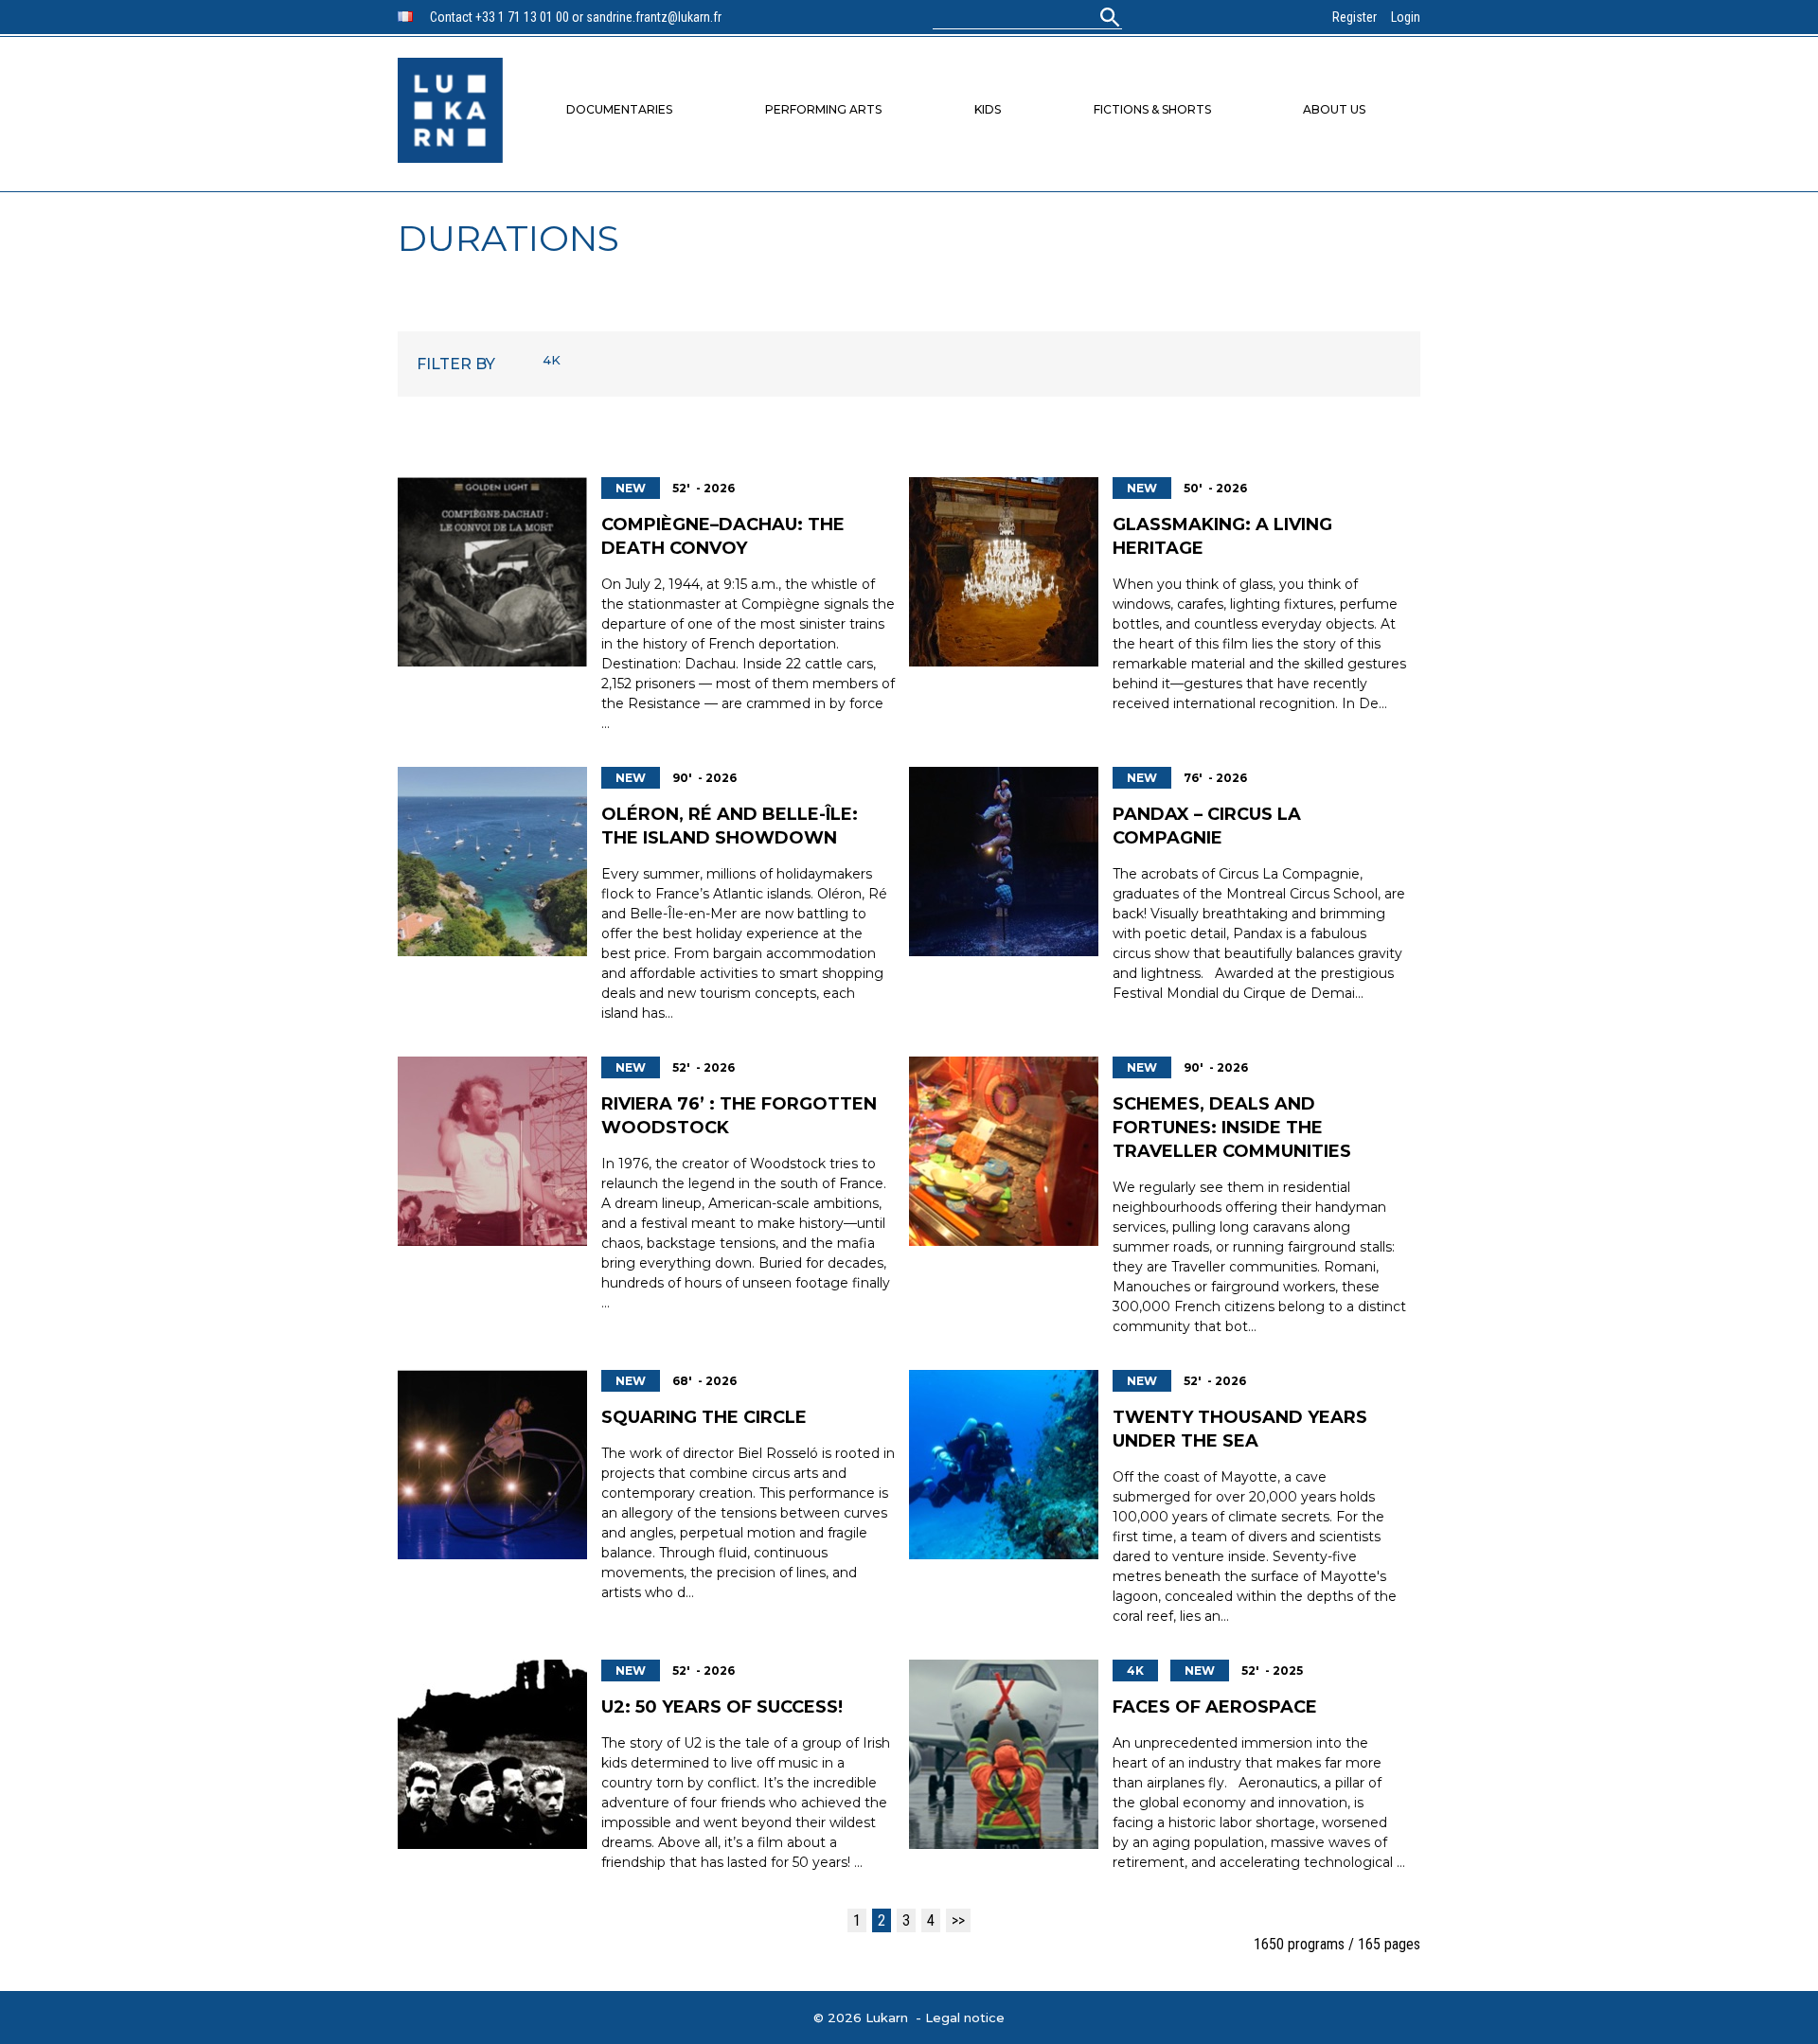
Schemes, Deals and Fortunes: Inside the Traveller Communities (1232, 1128)
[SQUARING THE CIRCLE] (492, 1465)
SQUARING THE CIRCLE (704, 1417)
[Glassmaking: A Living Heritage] (1004, 572)
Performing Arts (823, 109)
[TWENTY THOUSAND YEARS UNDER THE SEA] (1004, 1465)
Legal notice (965, 2017)
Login (1406, 17)
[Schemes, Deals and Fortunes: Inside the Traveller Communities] (1004, 1151)
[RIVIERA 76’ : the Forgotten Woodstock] (492, 1151)
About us (1334, 109)
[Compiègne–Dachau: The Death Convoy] (492, 572)
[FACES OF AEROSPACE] (1004, 1754)
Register (1355, 17)
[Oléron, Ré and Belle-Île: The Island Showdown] (492, 862)
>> (958, 1920)
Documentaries (619, 109)
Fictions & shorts (1152, 109)
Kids (988, 109)
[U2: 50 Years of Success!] (492, 1754)
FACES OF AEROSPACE (1215, 1707)
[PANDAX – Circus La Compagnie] (1004, 862)
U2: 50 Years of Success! (722, 1707)
